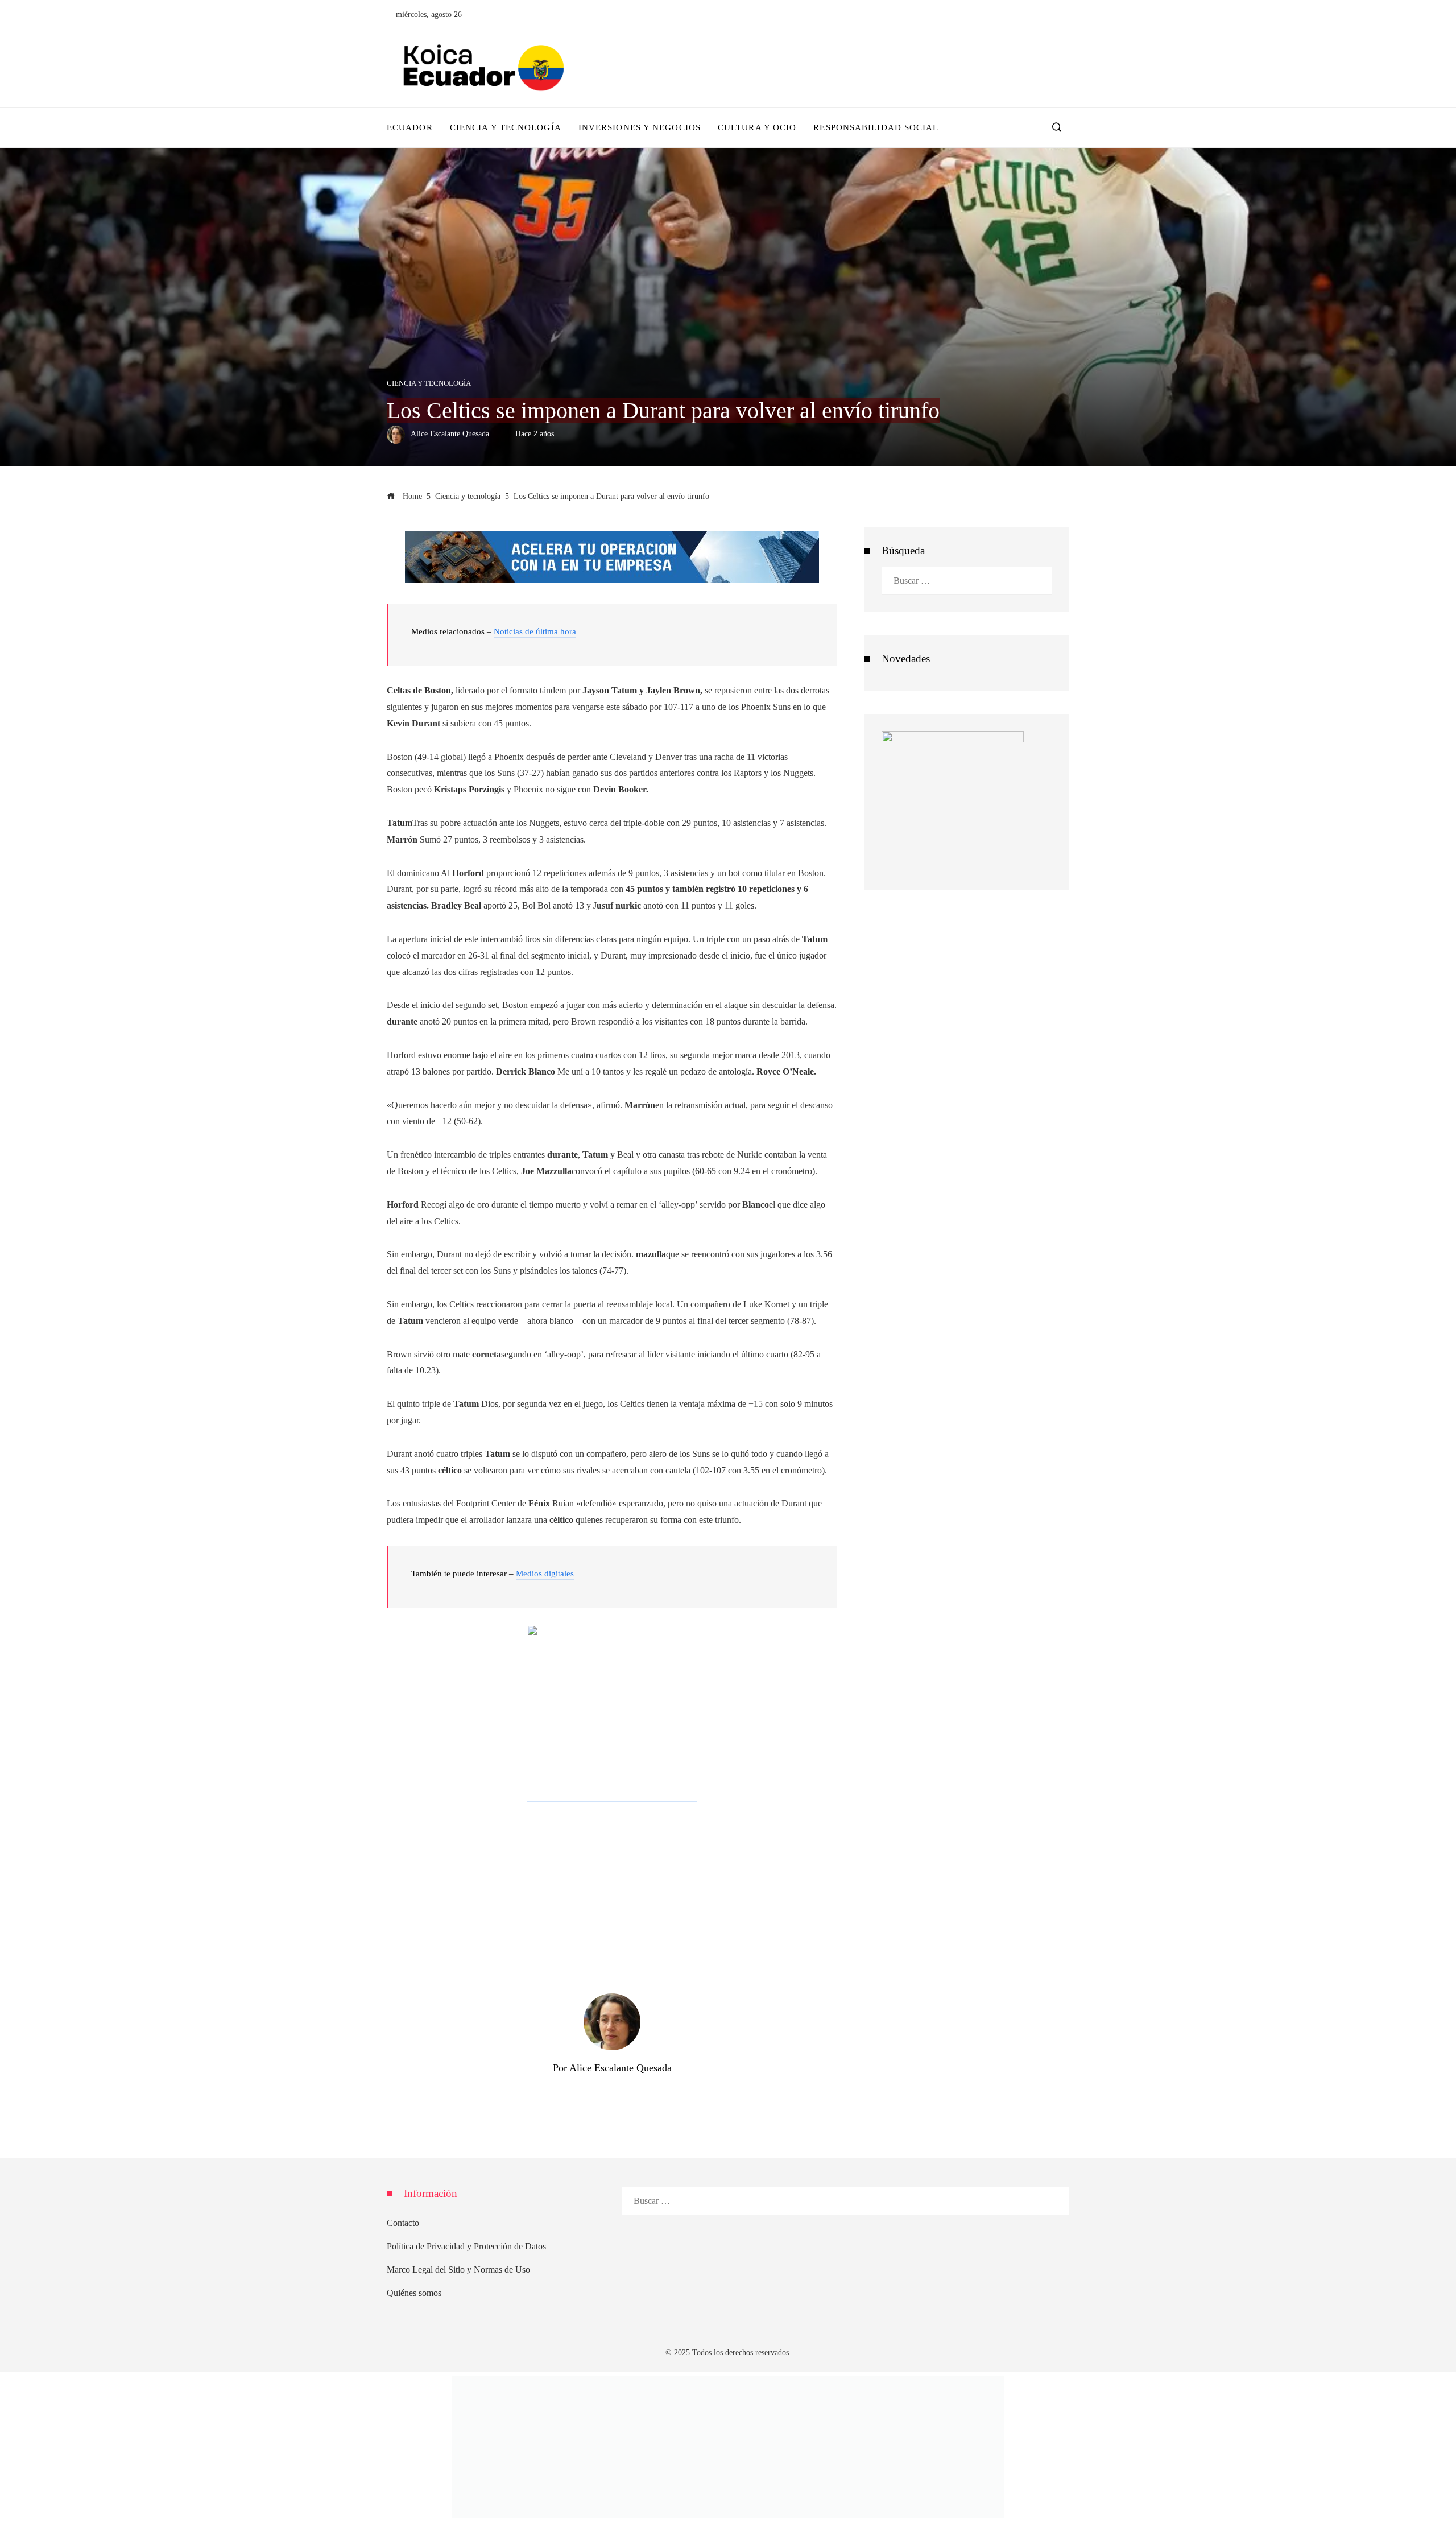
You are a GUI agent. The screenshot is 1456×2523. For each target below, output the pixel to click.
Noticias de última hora (535, 631)
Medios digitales (545, 1574)
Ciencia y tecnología (429, 384)
